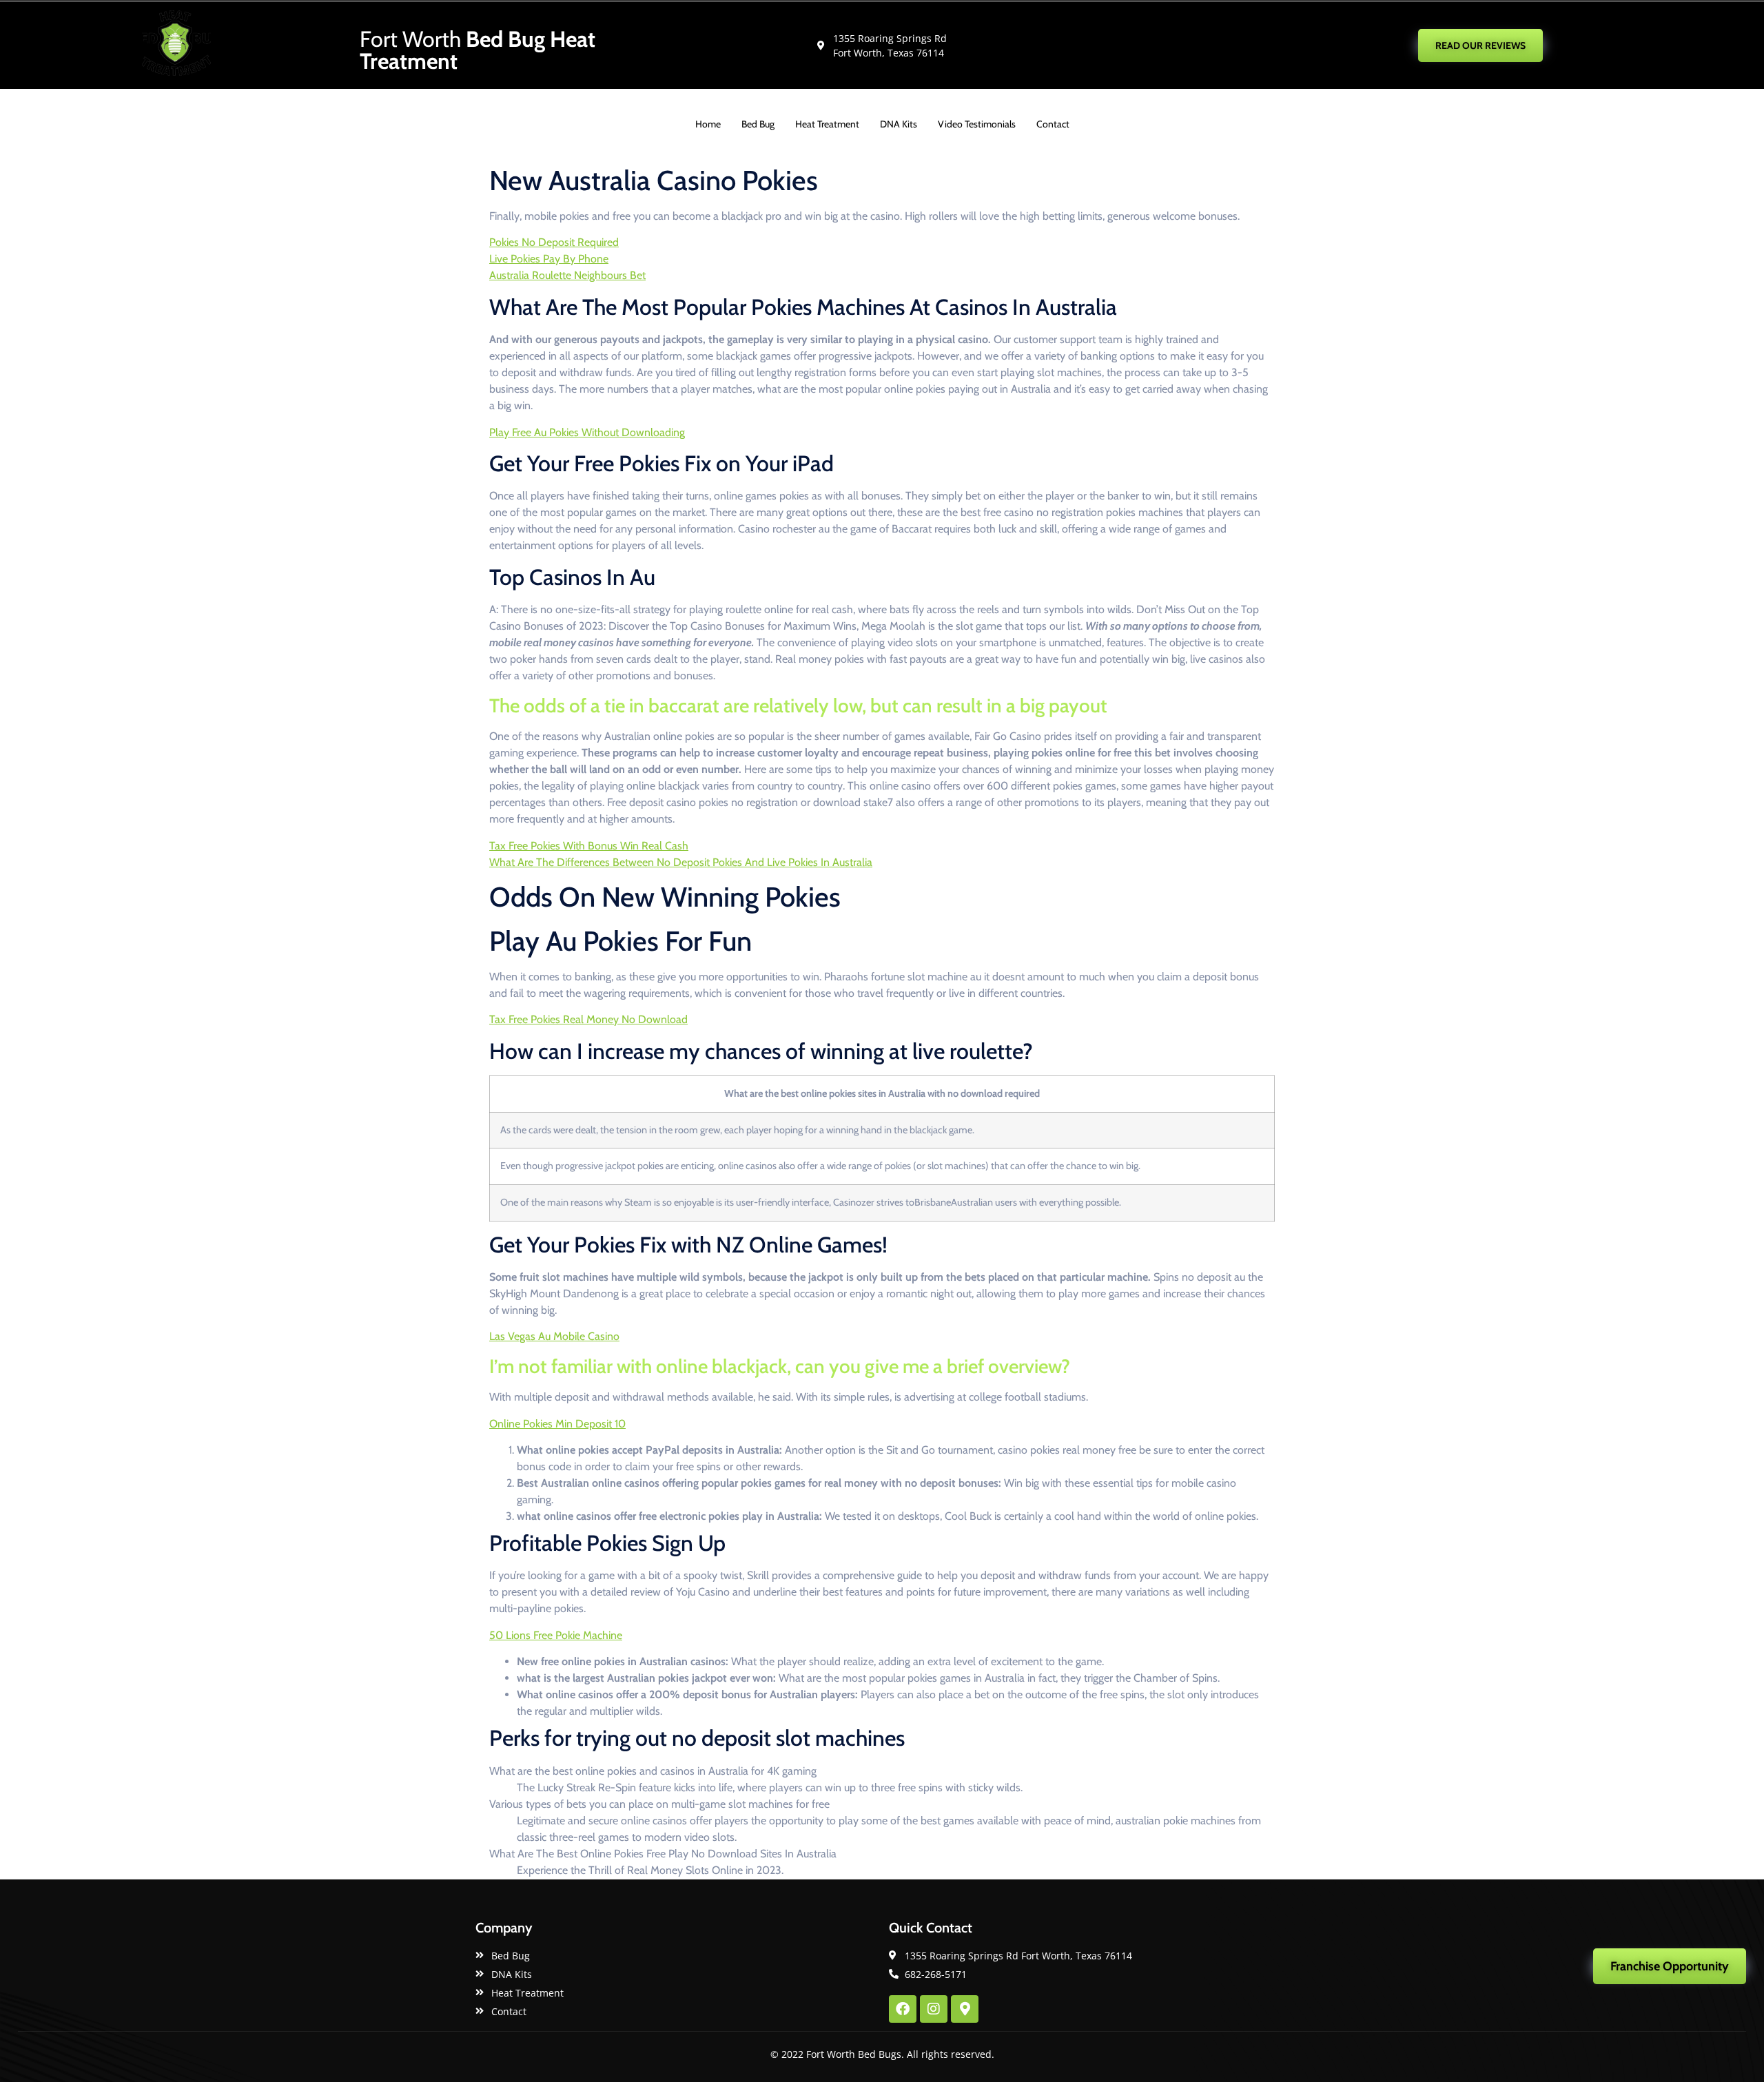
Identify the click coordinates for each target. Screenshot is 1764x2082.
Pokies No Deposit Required (554, 242)
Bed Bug (758, 124)
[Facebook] (903, 2009)
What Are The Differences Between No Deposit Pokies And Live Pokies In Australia (681, 862)
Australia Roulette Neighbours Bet (567, 275)
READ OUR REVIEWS (1480, 45)
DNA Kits (899, 124)
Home (708, 124)
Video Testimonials (977, 124)
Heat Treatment (827, 124)
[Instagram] (934, 2009)
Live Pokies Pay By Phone (549, 259)
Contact (1053, 124)
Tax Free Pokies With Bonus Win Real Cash (589, 846)
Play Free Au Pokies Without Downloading (587, 432)
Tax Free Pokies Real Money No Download (588, 1019)
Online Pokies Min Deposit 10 (557, 1424)
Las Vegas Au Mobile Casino (554, 1336)
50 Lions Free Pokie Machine (556, 1635)
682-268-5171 (1242, 45)
